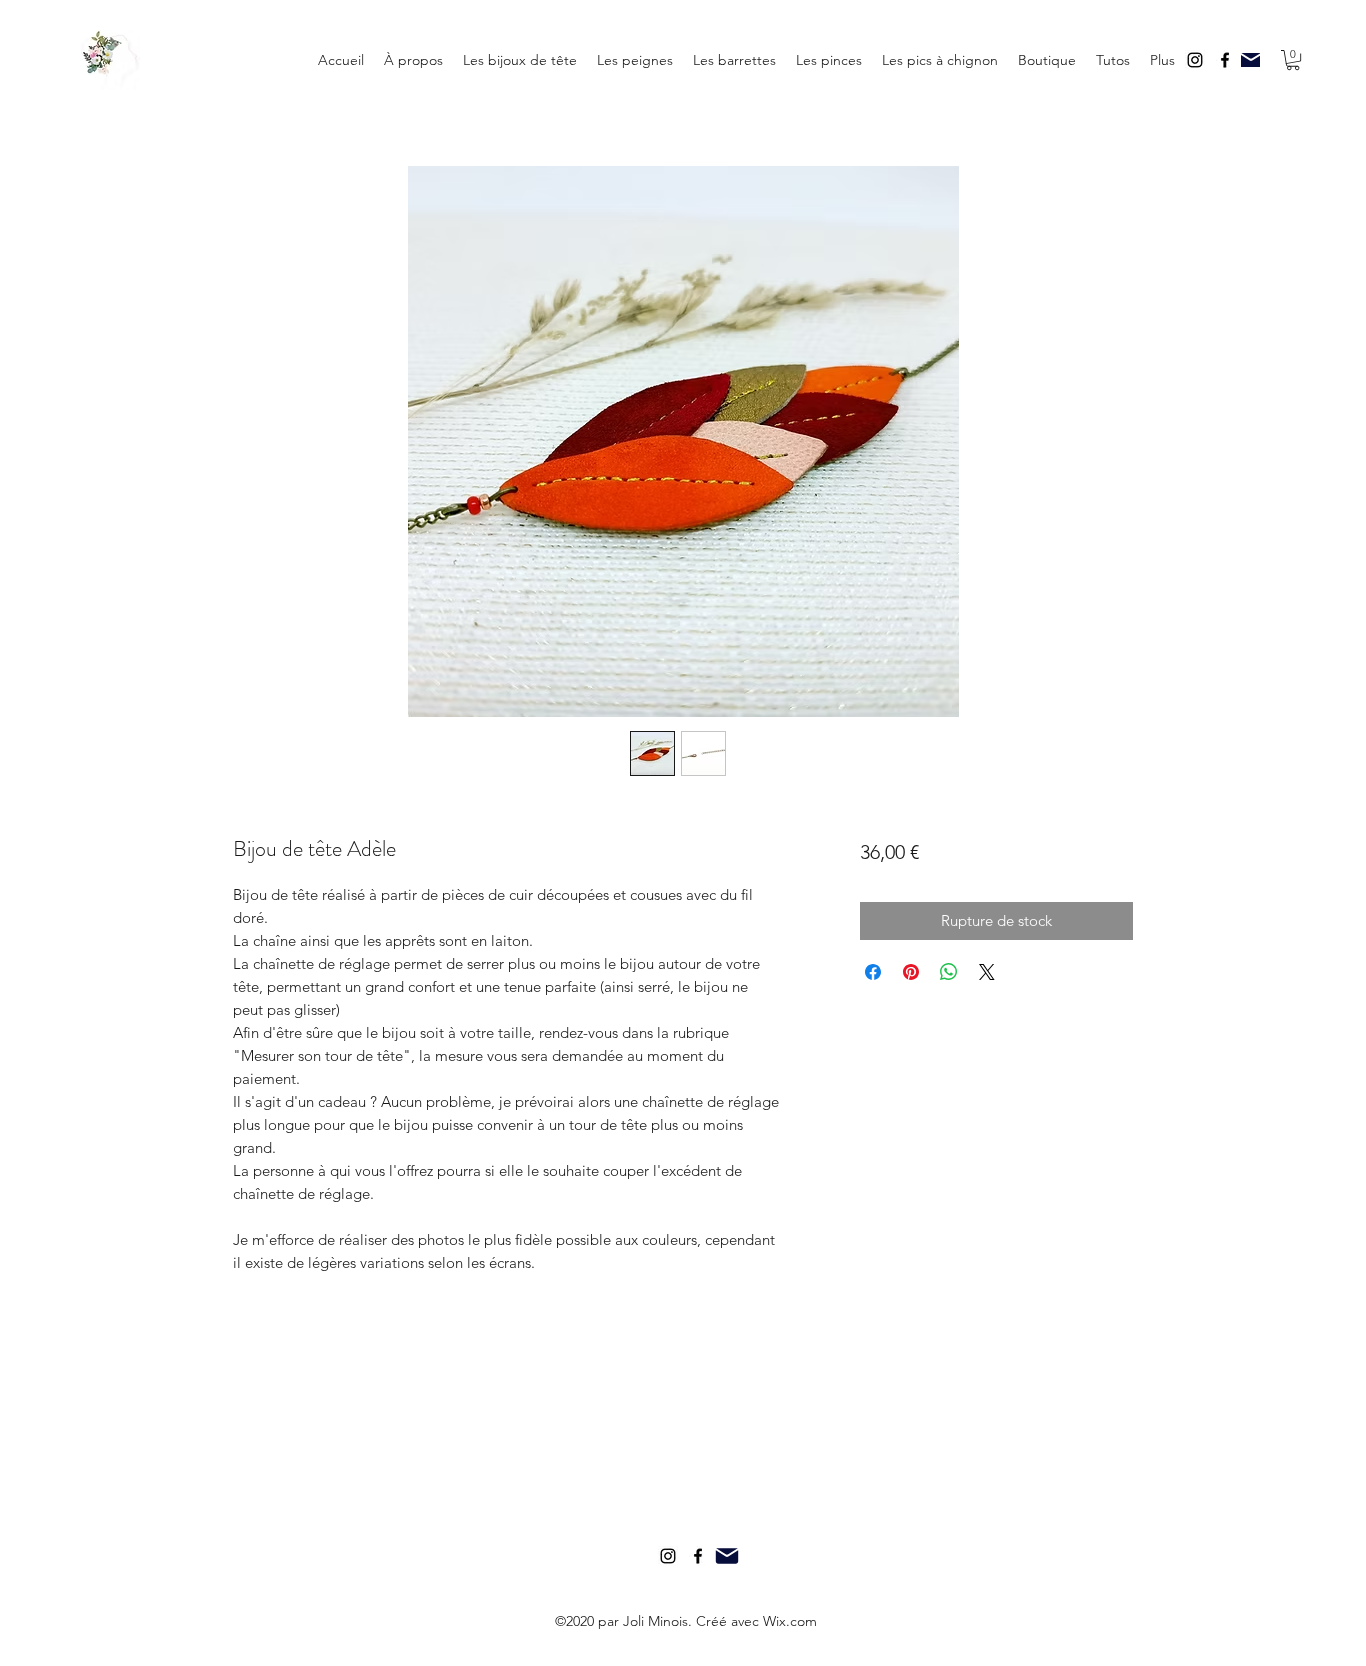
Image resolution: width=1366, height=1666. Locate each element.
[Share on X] (987, 972)
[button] (1113, 60)
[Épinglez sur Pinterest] (911, 972)
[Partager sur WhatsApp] (949, 972)
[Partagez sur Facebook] (873, 972)
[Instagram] (1195, 60)
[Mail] (1250, 60)
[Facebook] (1225, 60)
